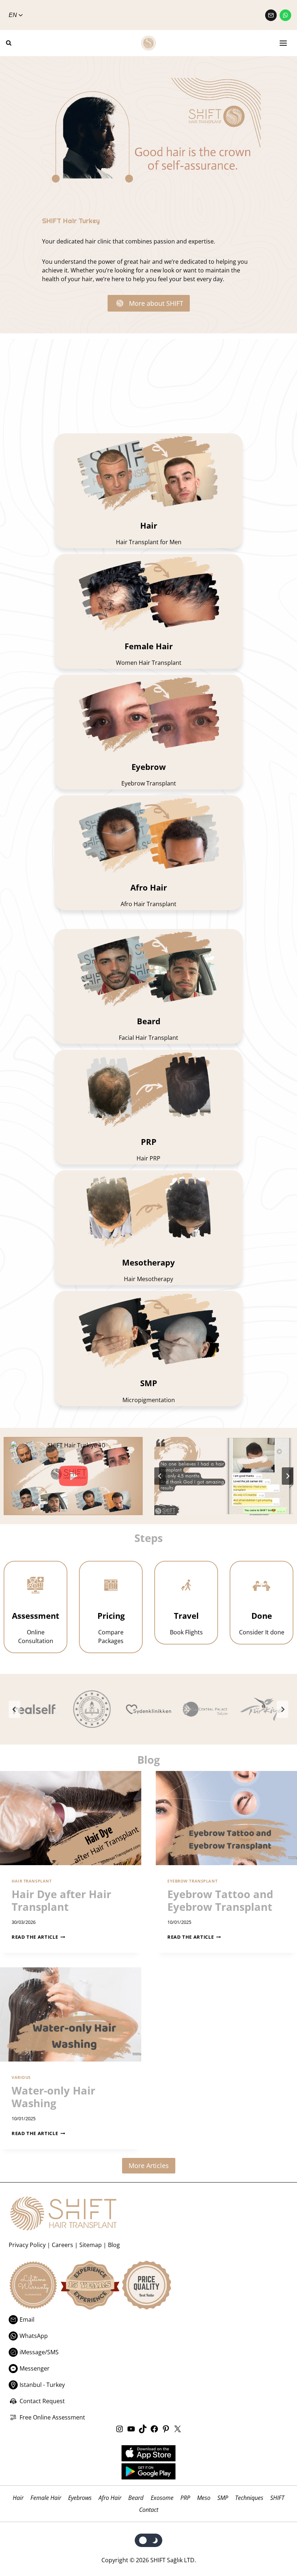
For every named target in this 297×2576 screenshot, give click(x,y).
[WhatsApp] (285, 15)
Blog (114, 2245)
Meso (204, 2498)
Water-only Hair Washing (53, 2097)
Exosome (162, 2498)
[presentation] (71, 1818)
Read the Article (37, 1937)
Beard (136, 2498)
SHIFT (277, 2498)
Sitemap (91, 2245)
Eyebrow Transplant (192, 1881)
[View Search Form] (12, 43)
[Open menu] (283, 43)
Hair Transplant (32, 1881)
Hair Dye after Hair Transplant (61, 1900)
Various (21, 2077)
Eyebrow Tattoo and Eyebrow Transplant (220, 1900)
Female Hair (46, 2498)
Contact (149, 2510)
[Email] (271, 15)
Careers (62, 2245)
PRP (185, 2498)
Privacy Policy (27, 2245)
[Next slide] (288, 1476)
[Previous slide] (14, 1709)
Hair (18, 2498)
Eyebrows (80, 2498)
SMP (223, 2498)
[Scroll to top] (276, 2555)
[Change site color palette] (149, 2540)
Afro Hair (110, 2498)
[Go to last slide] (160, 1476)
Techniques (249, 2498)
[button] (73, 1476)
